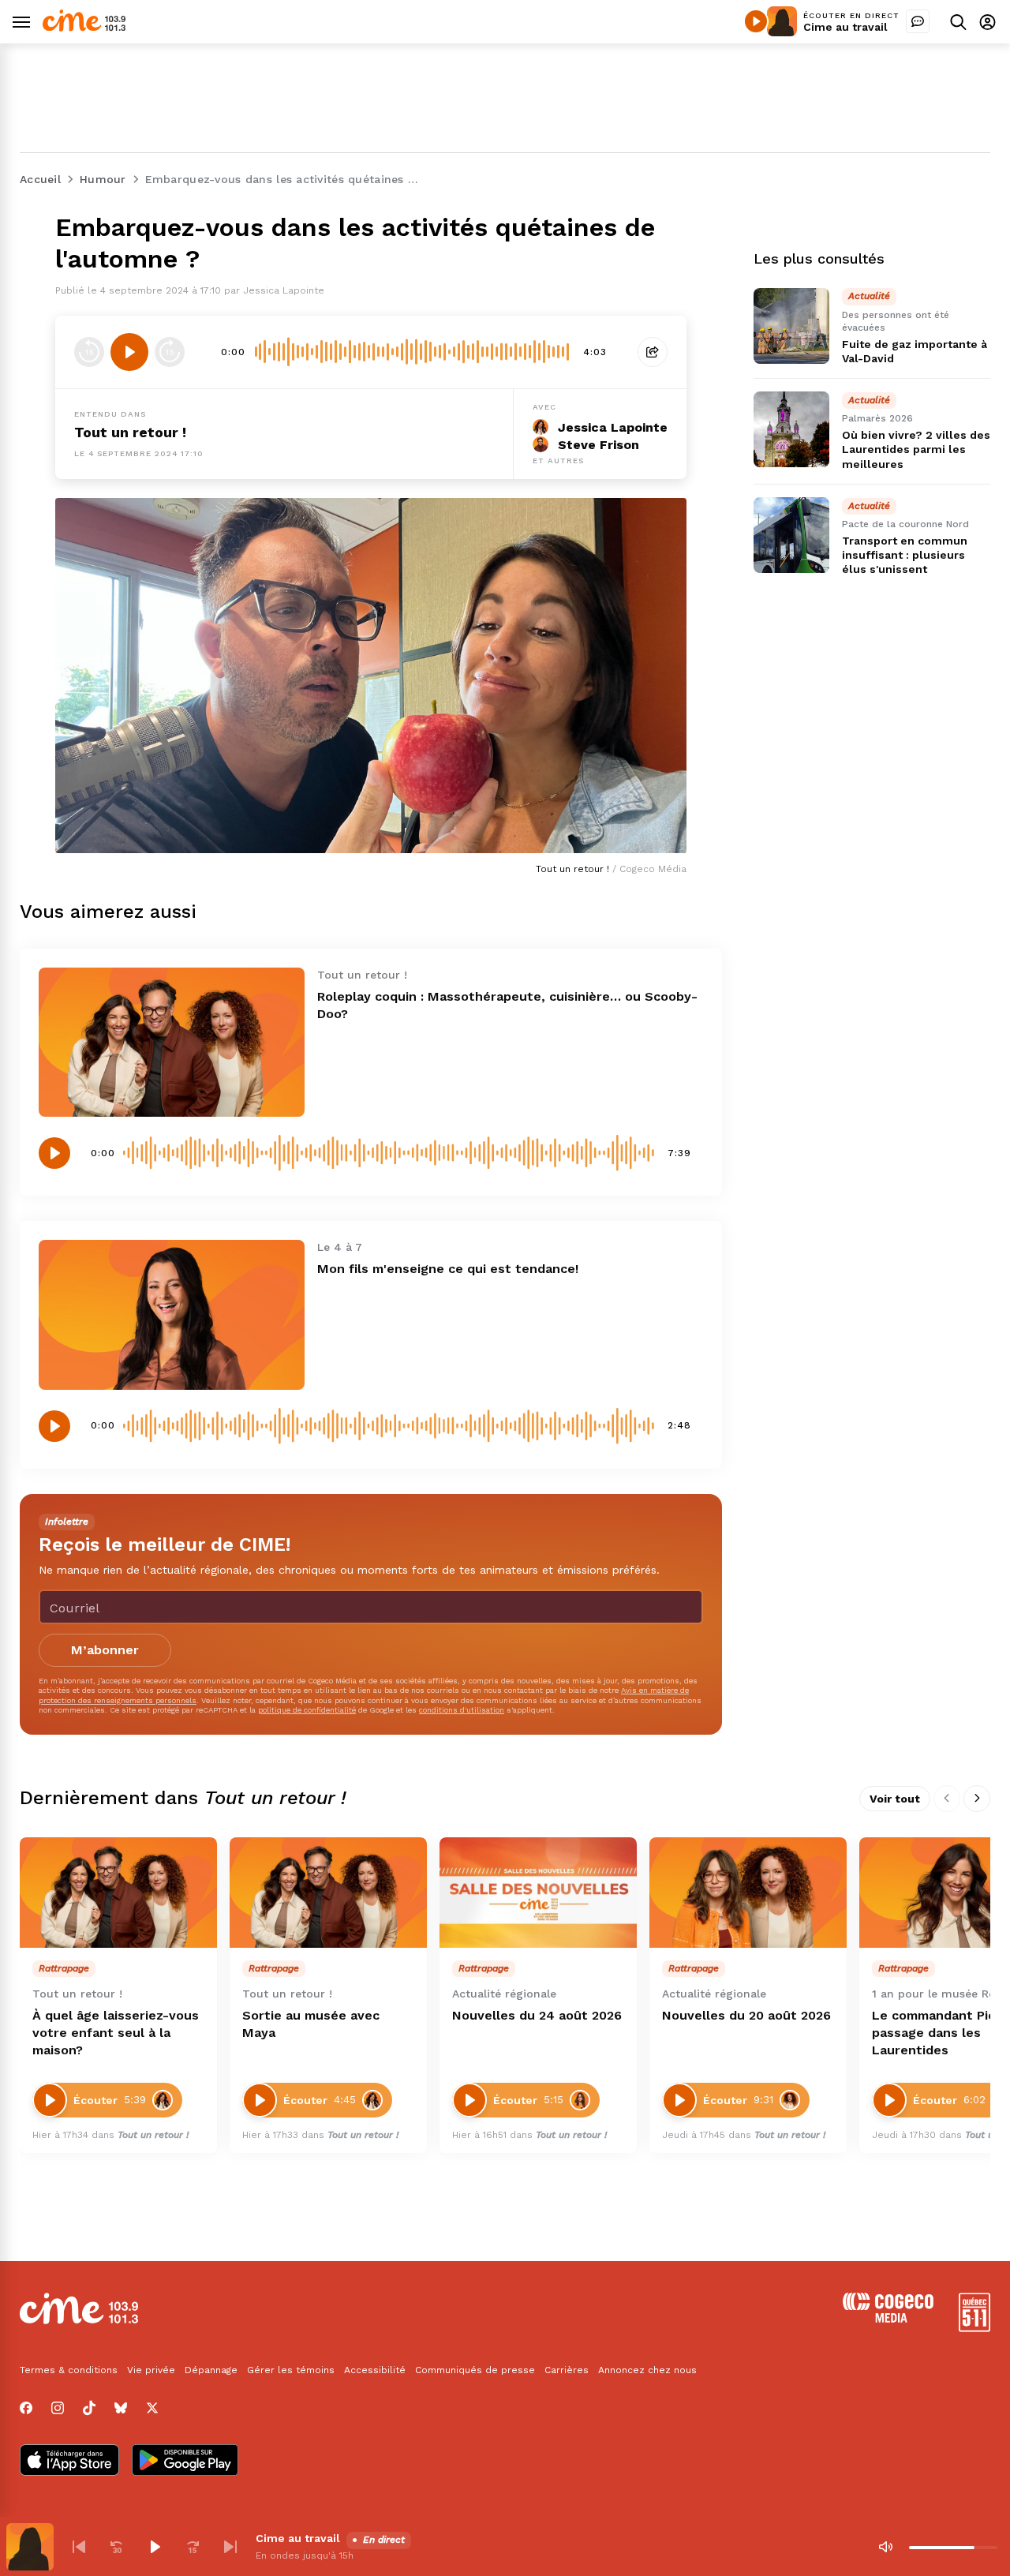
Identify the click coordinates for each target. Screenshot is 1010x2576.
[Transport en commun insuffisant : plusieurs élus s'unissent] (791, 535)
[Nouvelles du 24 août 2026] (538, 1893)
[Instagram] (58, 2408)
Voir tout (895, 1799)
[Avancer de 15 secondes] (170, 352)
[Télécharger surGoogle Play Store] (185, 2462)
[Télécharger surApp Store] (69, 2462)
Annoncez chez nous (647, 2370)
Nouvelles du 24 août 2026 (537, 2015)
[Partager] (653, 352)
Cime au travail (845, 27)
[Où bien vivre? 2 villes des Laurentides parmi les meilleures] (791, 429)
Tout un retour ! (130, 432)
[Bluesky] (121, 2408)
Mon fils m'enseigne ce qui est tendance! (448, 1269)
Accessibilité (375, 2370)
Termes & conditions (69, 2370)
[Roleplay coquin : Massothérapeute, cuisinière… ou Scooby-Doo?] (172, 1042)
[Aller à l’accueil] (84, 27)
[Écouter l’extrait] (129, 352)
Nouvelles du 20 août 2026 (746, 2015)
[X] (152, 2408)
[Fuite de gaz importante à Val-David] (791, 326)
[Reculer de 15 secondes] (89, 352)
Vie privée (151, 2370)
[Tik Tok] (89, 2408)
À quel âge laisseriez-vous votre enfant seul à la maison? (116, 2033)
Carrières (567, 2370)
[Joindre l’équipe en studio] (918, 21)
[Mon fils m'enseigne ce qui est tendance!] (172, 1314)
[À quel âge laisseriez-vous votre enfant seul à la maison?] (118, 1893)
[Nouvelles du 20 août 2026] (748, 1893)
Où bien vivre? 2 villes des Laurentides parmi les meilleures (916, 450)
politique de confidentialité (307, 1710)
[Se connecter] (988, 22)
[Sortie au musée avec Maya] (328, 1893)
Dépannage (211, 2370)
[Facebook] (26, 2408)
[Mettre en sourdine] (885, 2547)
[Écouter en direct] (756, 21)
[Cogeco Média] (888, 2318)
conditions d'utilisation (462, 1710)
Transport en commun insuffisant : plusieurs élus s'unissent (905, 555)
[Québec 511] (974, 2328)
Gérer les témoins (291, 2370)
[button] (79, 2547)
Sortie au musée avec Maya (311, 2024)
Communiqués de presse (475, 2370)
